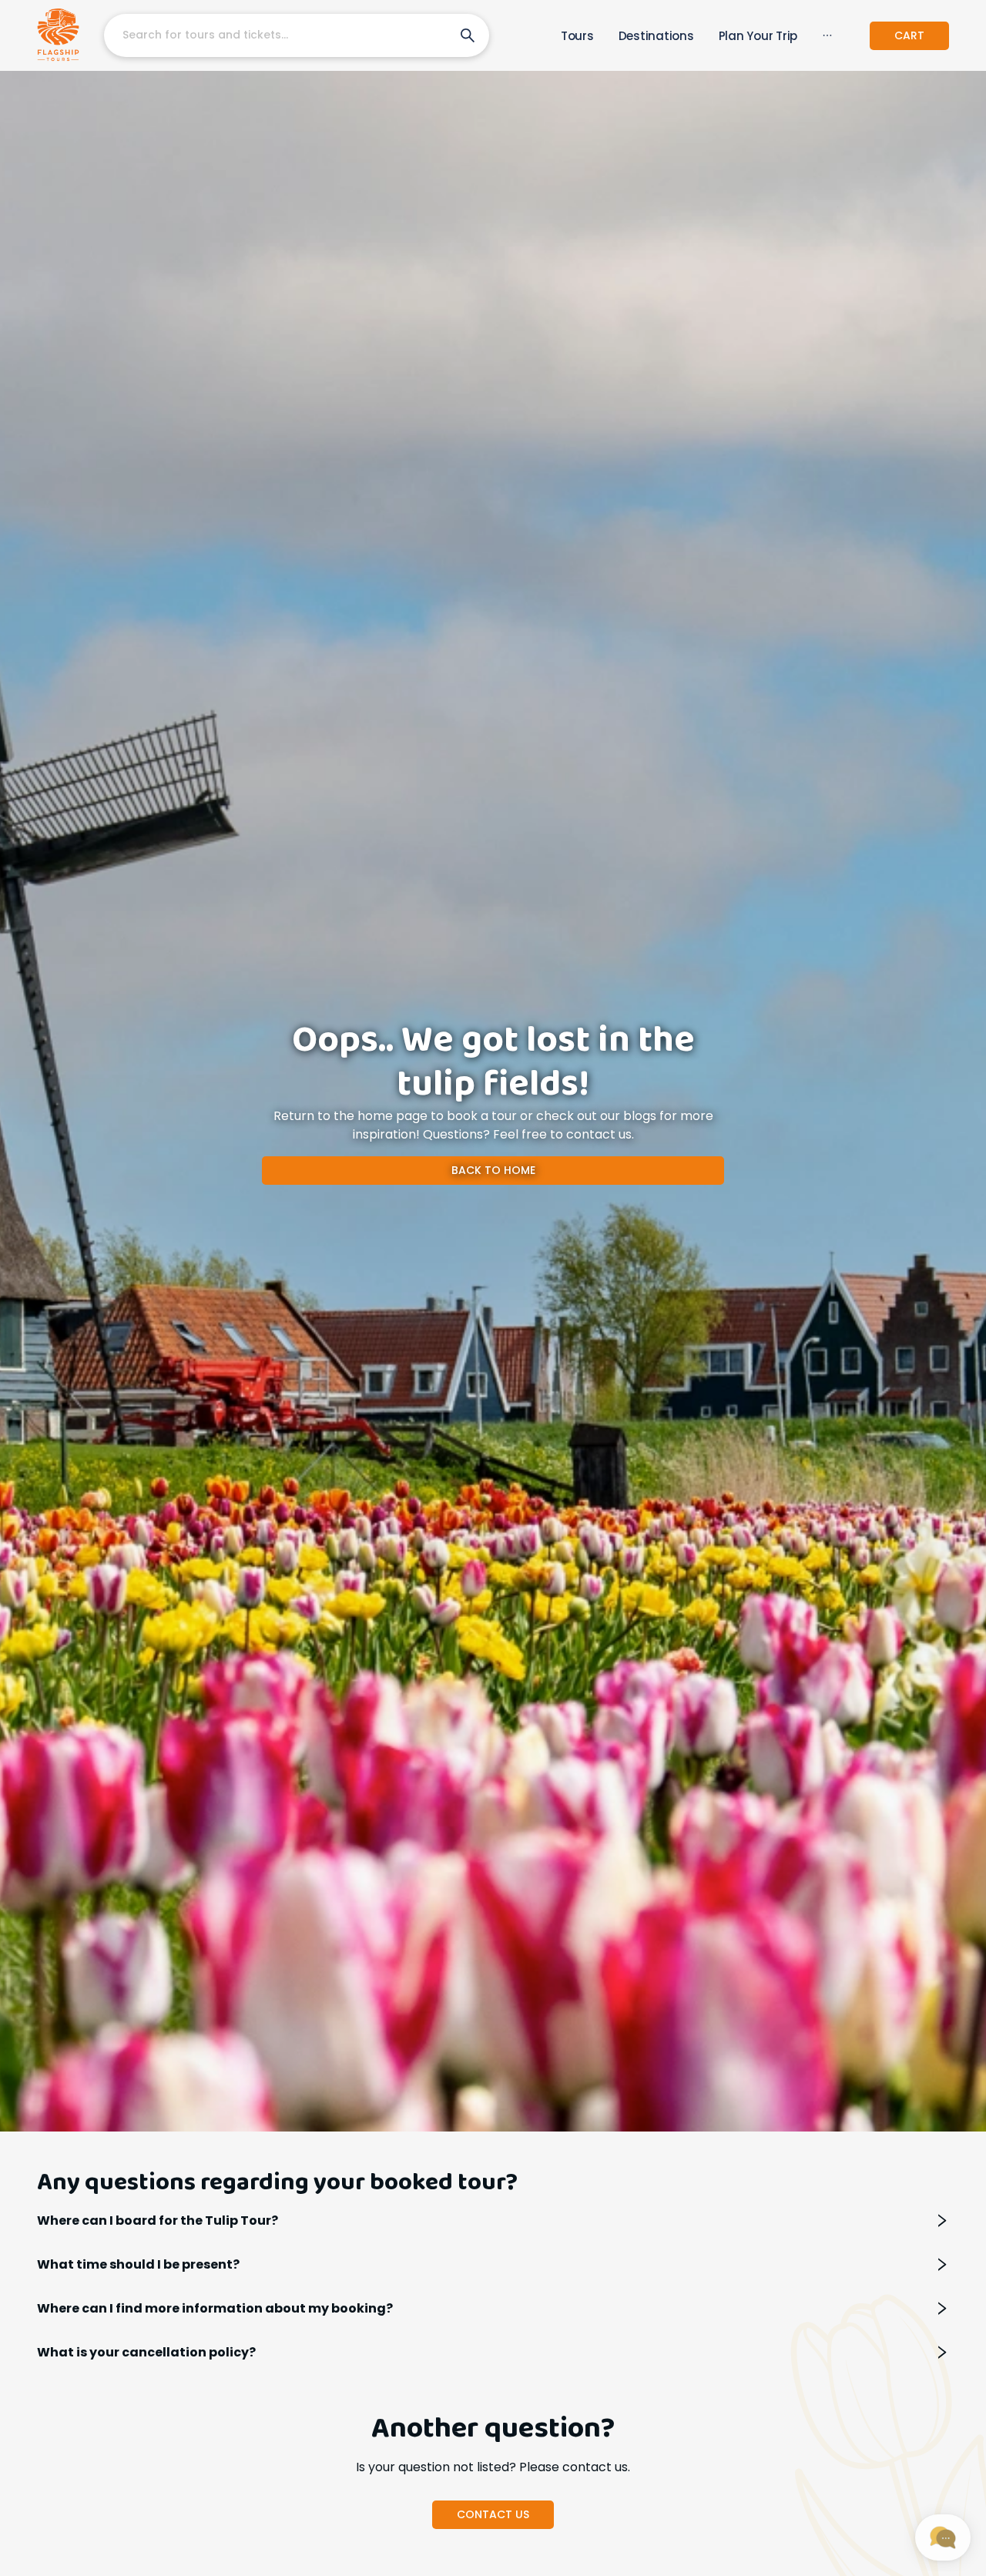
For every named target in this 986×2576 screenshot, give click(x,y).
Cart (909, 35)
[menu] (673, 36)
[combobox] (273, 35)
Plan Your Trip (758, 36)
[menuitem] (577, 36)
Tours (577, 36)
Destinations (656, 36)
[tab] (493, 2220)
